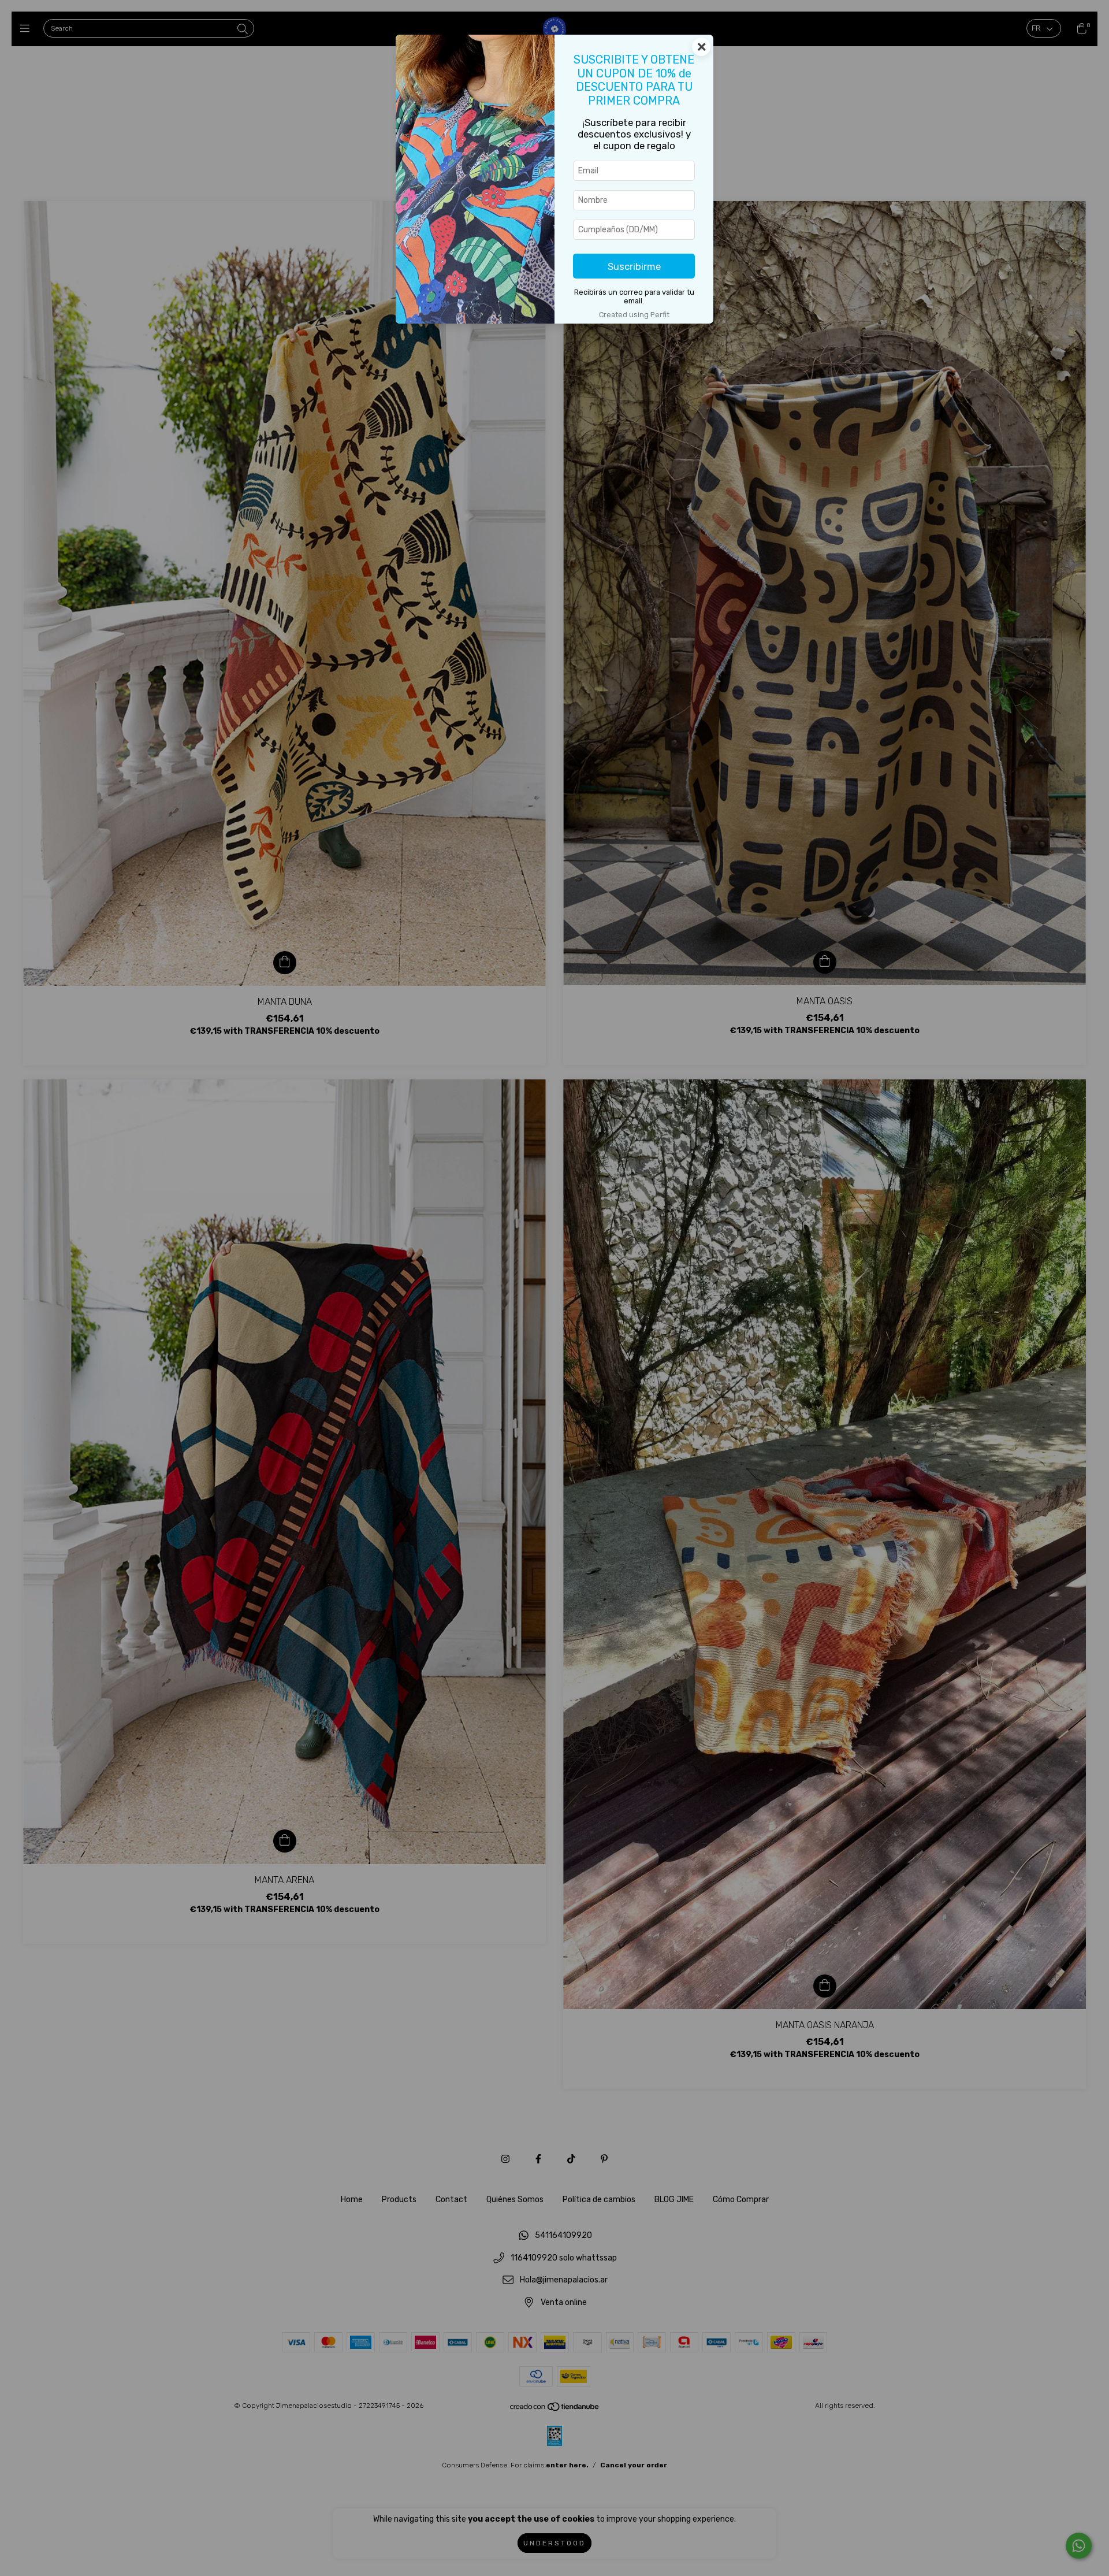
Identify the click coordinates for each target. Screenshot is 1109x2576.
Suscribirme (634, 266)
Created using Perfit (634, 315)
